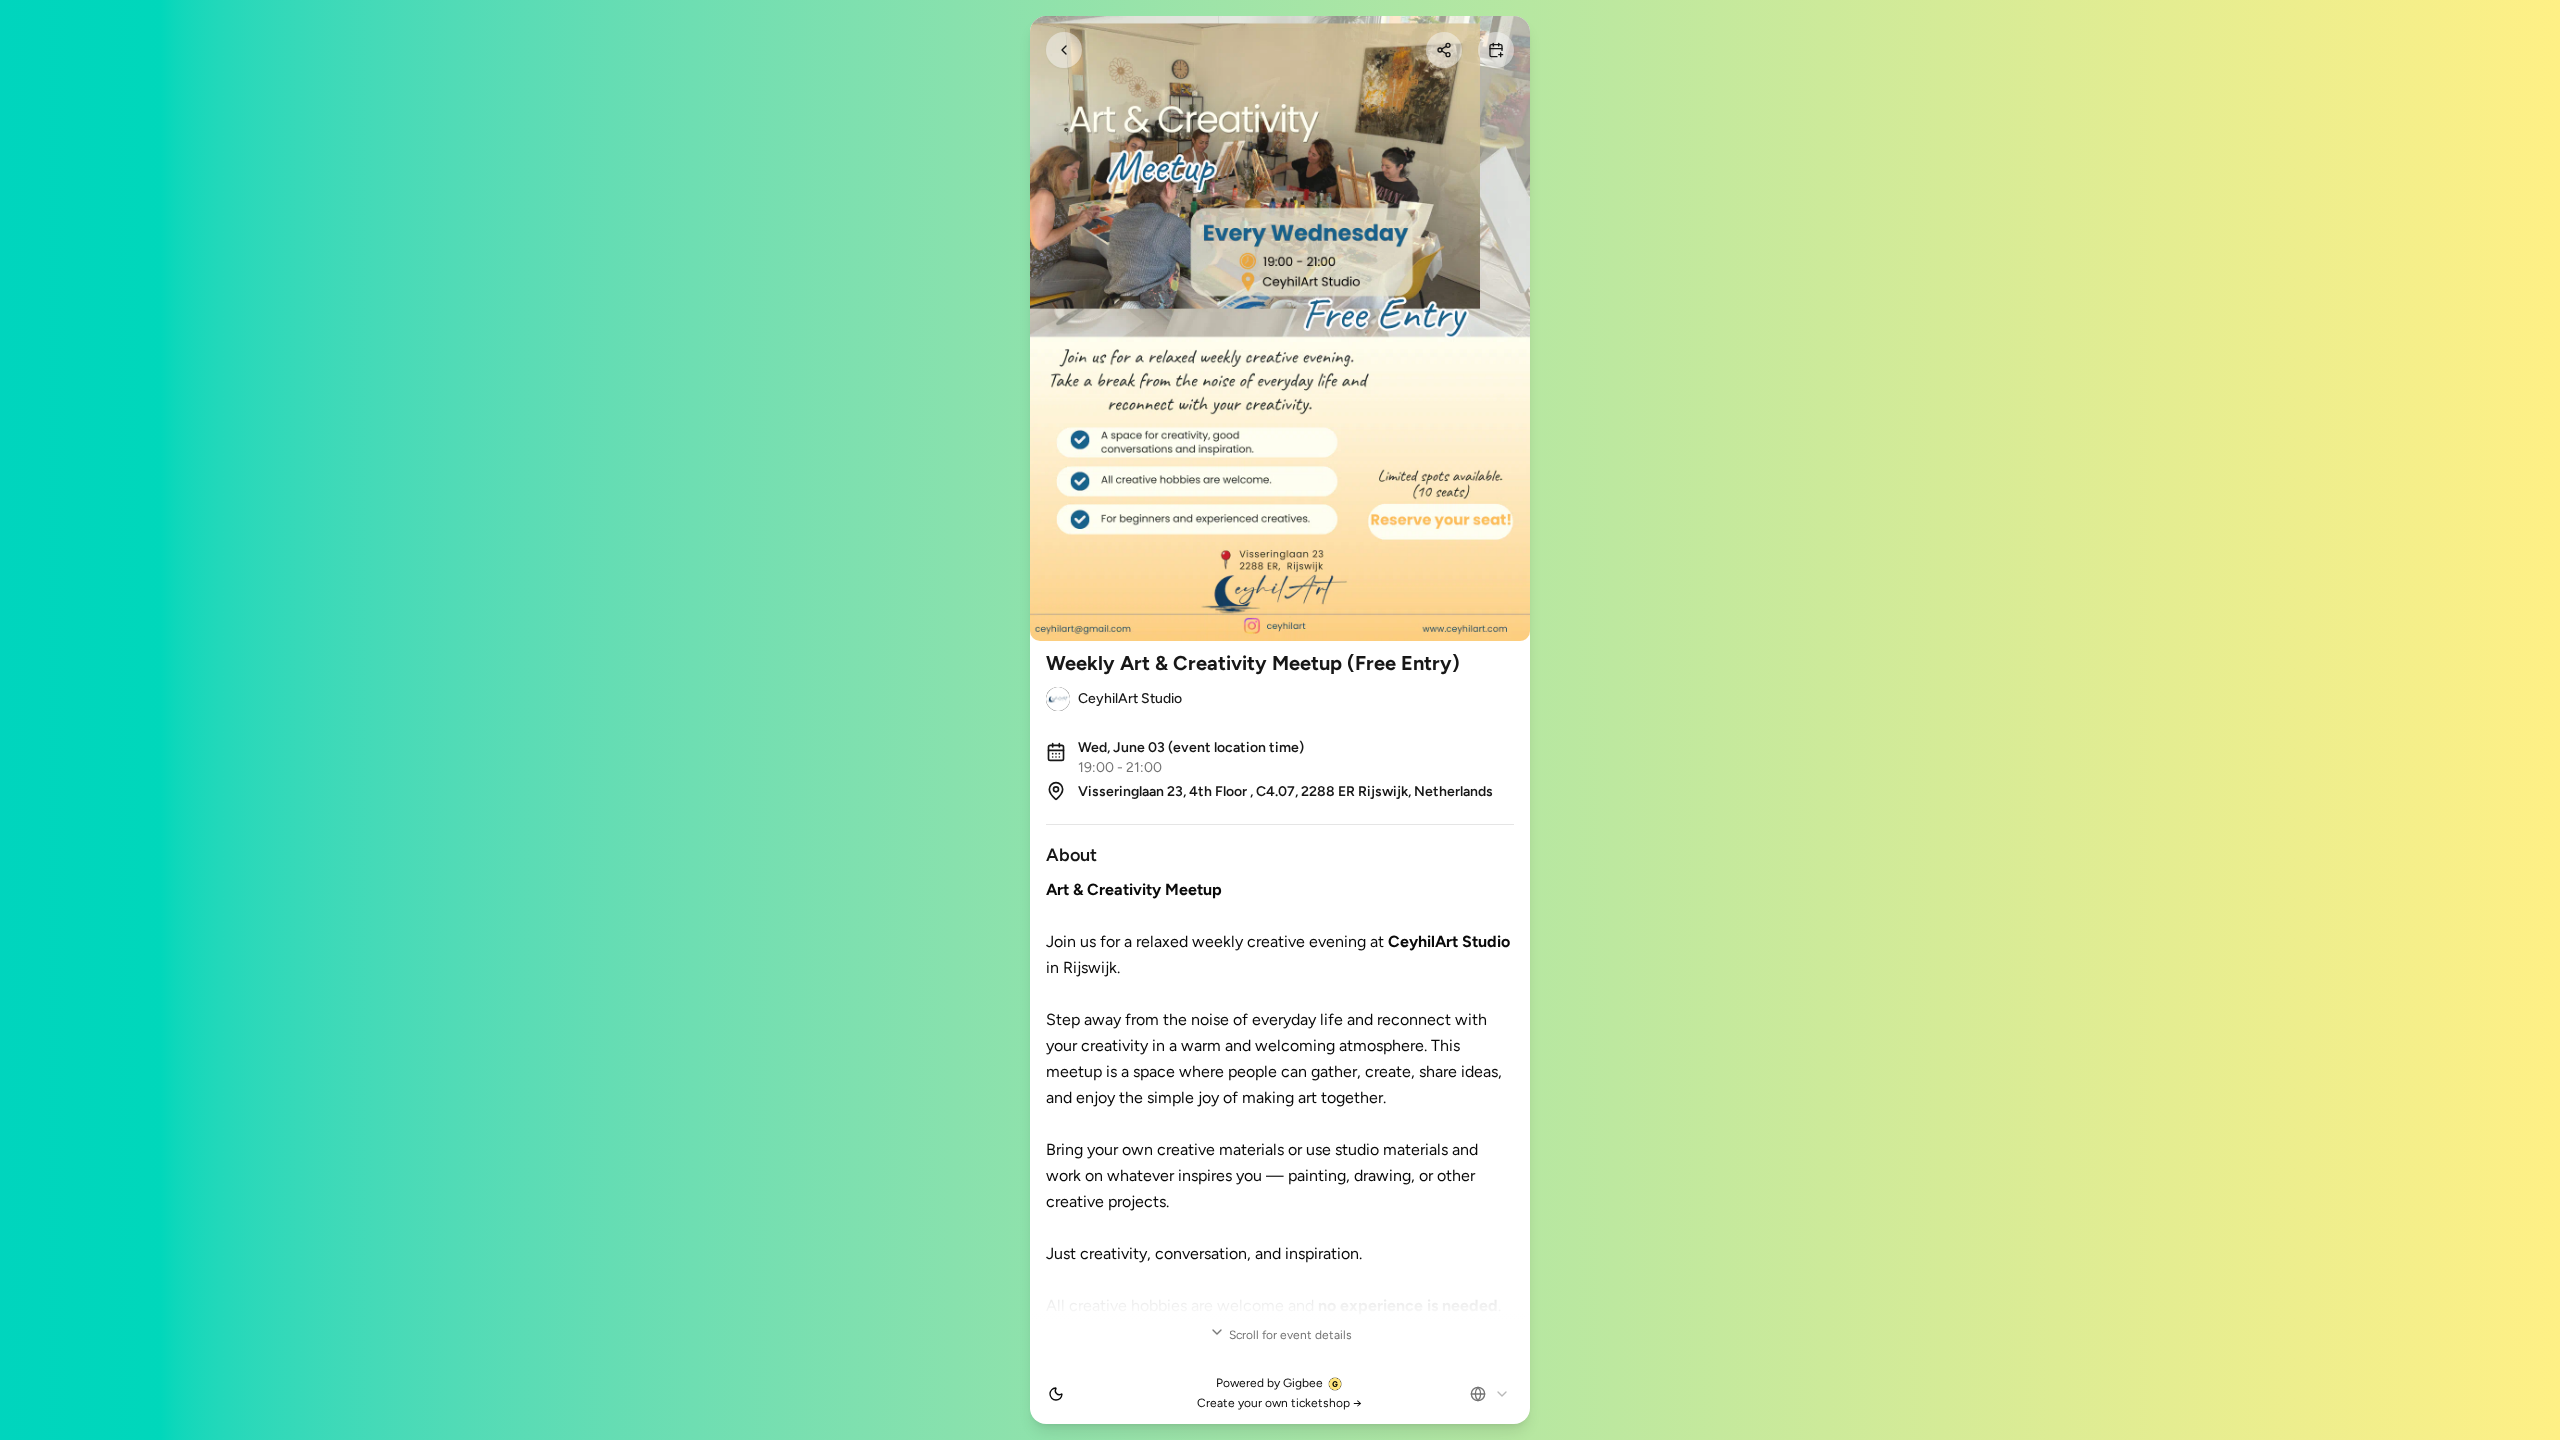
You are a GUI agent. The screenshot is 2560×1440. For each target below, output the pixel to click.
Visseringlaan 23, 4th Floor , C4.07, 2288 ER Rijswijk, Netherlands (1285, 791)
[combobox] (1490, 1394)
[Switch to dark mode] (1056, 1394)
